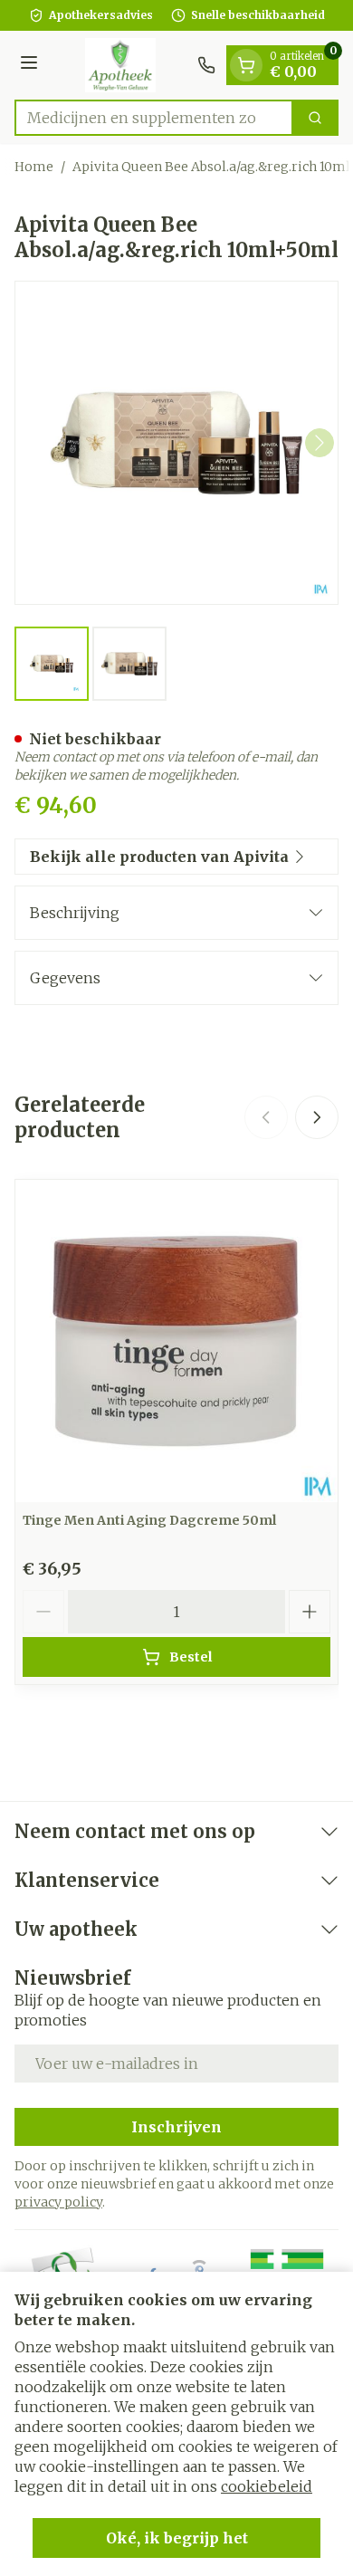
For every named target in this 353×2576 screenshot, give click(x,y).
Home (34, 167)
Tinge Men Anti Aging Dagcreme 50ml (149, 1520)
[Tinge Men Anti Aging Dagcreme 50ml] (176, 1341)
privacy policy (58, 2202)
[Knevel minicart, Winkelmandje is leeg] (246, 65)
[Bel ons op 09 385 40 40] (206, 65)
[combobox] (154, 118)
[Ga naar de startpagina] (120, 65)
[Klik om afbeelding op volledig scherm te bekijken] (176, 443)
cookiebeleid (267, 2486)
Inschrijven (176, 2127)
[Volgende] (320, 443)
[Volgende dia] (317, 1117)
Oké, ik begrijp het (177, 2538)
